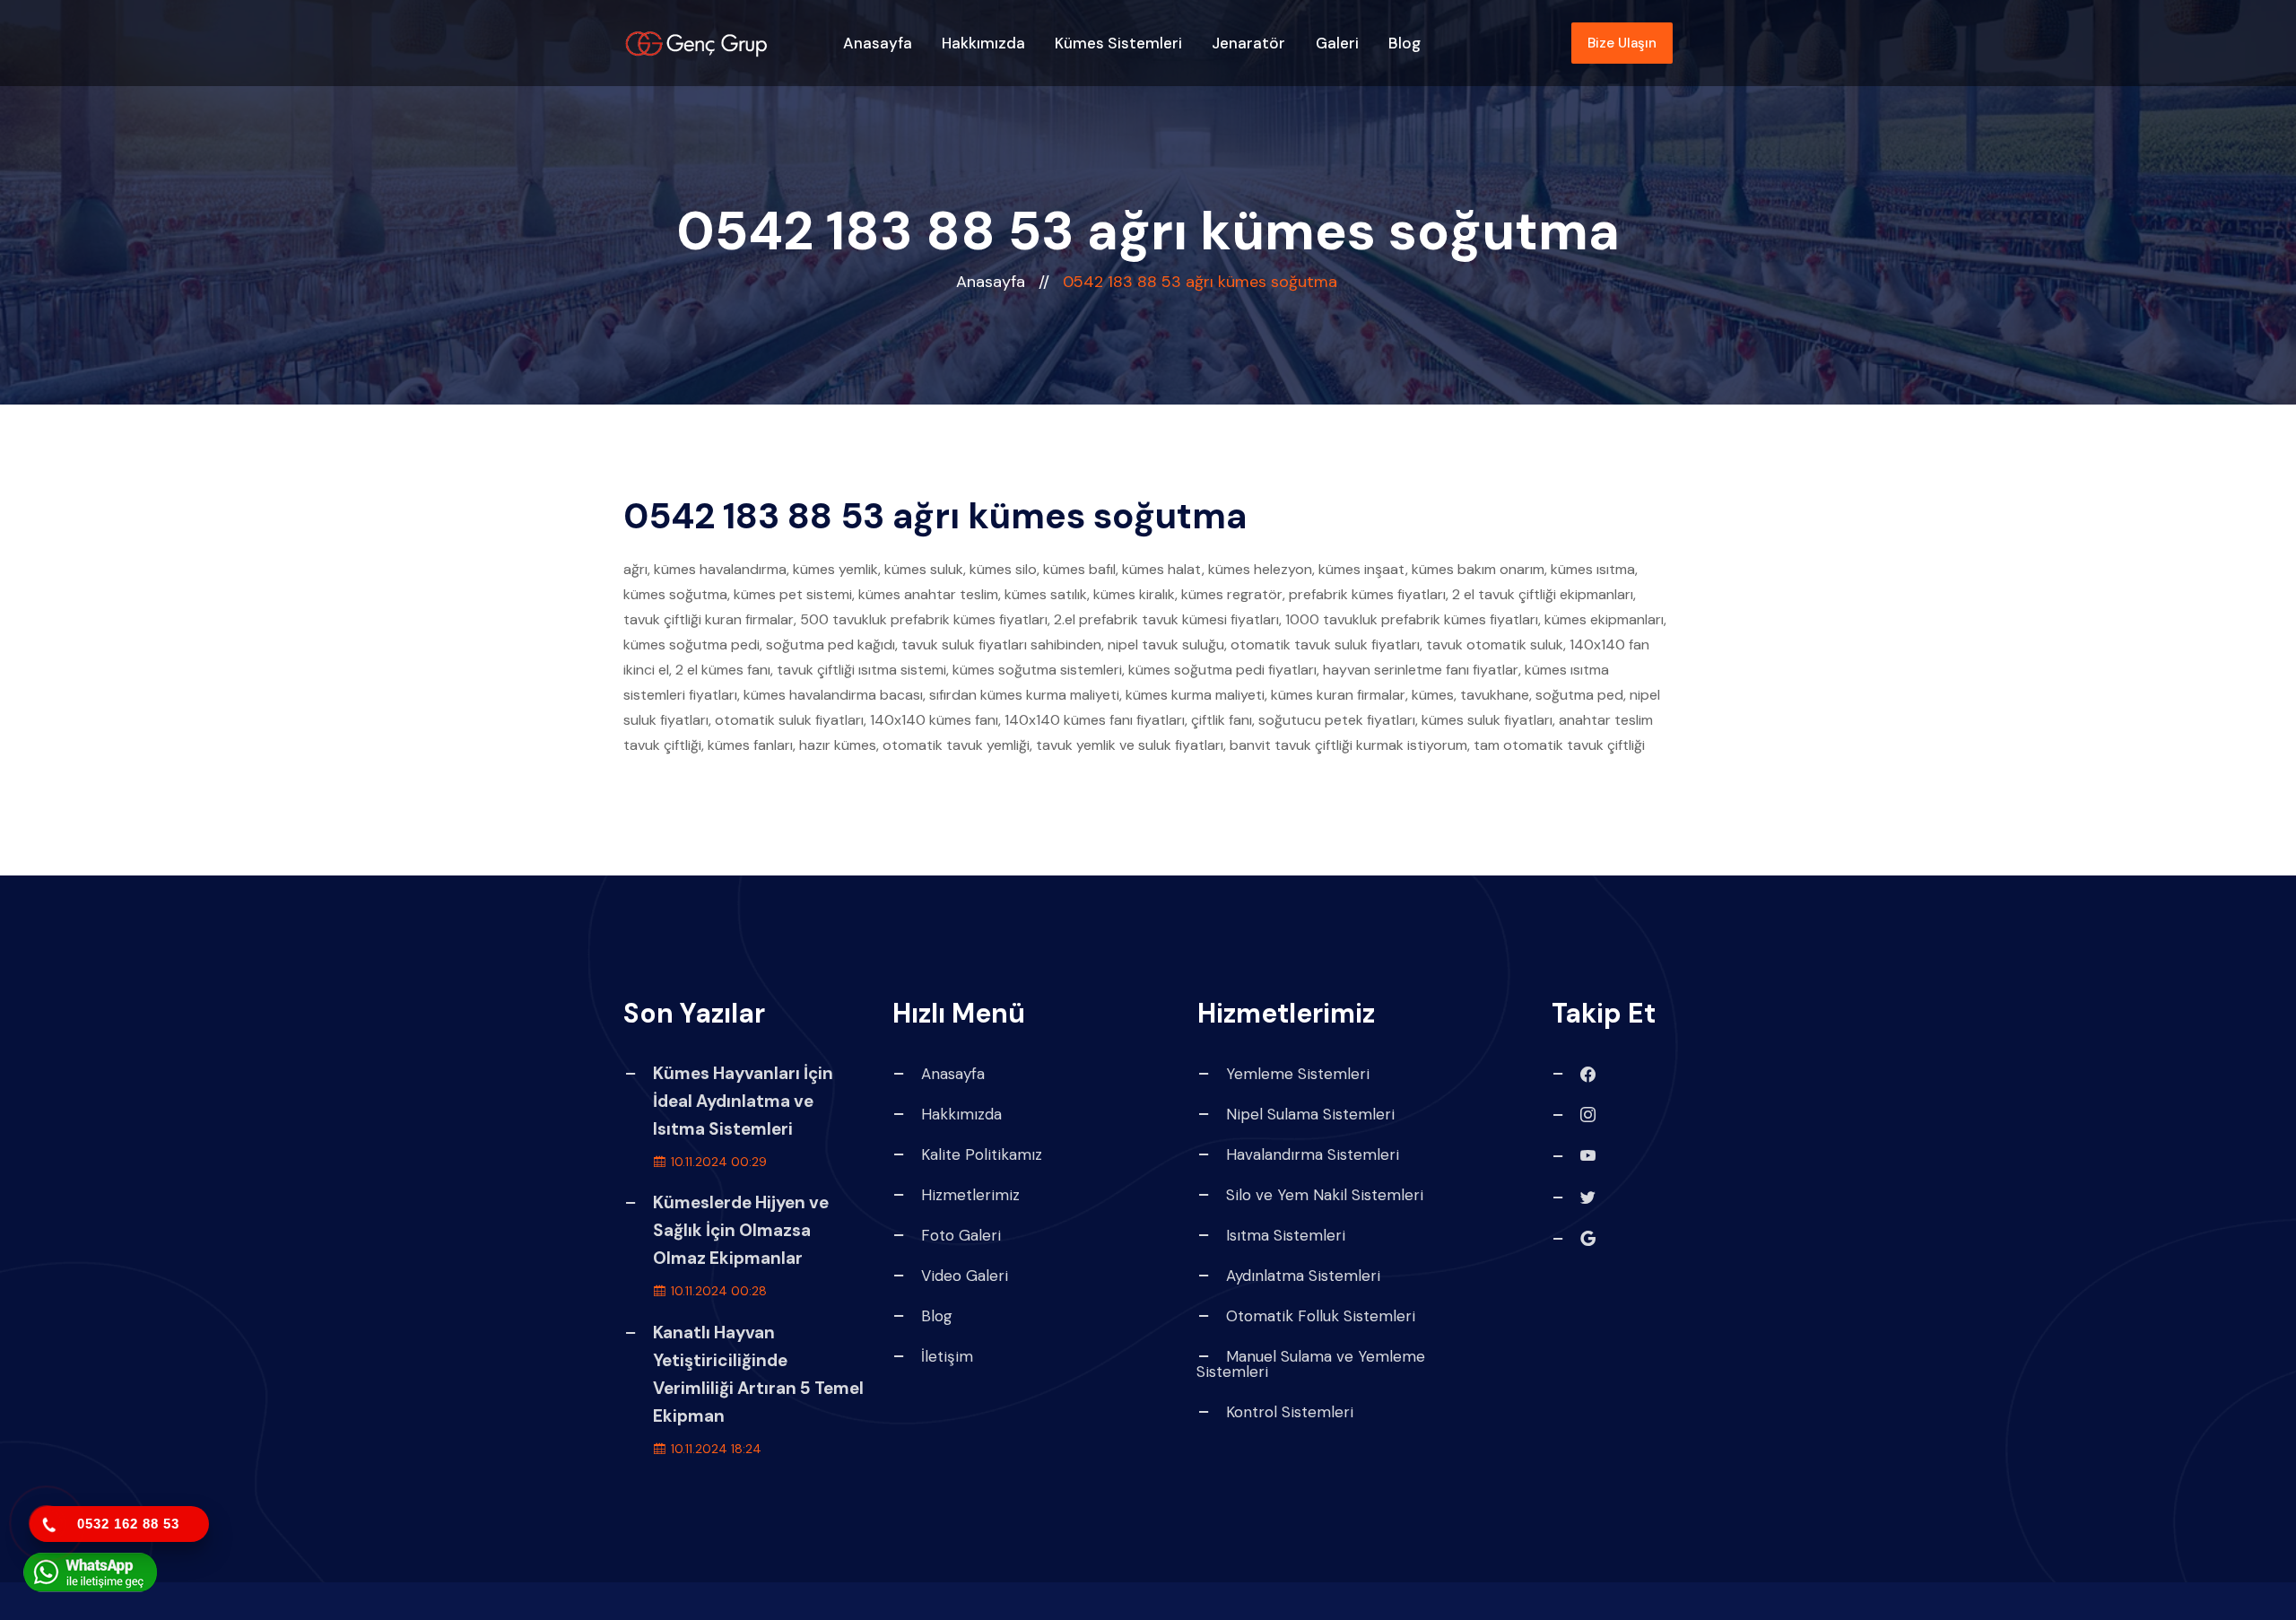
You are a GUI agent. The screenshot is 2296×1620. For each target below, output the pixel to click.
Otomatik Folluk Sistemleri (1321, 1316)
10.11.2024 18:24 (714, 1449)
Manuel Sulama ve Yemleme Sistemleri (1311, 1364)
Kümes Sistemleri (1118, 43)
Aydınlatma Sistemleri (1303, 1276)
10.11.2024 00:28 (717, 1291)
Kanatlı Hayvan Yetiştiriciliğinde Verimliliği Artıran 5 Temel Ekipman (758, 1374)
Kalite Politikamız (982, 1155)
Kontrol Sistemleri (1290, 1412)
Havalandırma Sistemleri (1313, 1155)
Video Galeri (965, 1276)
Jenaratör (1248, 43)
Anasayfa (878, 43)
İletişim (947, 1357)
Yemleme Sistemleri (1298, 1074)
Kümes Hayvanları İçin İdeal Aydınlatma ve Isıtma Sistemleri (743, 1101)
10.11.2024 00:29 (717, 1162)
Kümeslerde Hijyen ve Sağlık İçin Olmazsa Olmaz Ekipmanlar (741, 1230)
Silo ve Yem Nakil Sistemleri (1325, 1195)
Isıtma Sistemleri (1286, 1236)
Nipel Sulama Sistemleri (1310, 1115)
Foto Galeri (961, 1236)
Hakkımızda (983, 43)
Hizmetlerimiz (970, 1195)
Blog (1405, 43)
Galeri (1337, 43)
